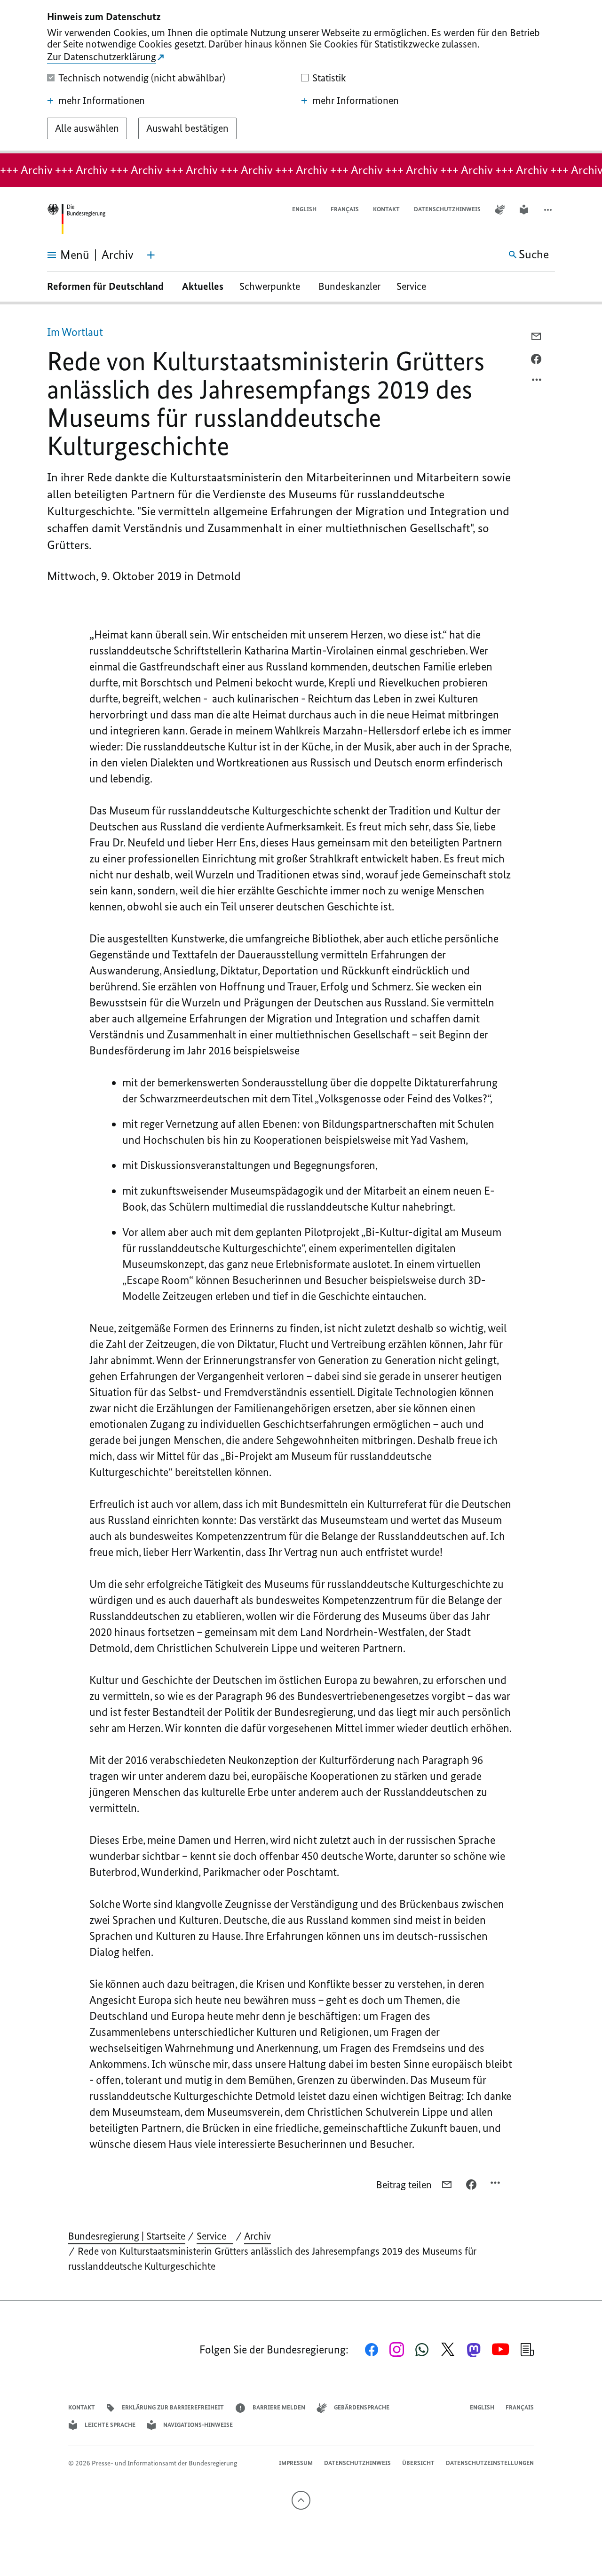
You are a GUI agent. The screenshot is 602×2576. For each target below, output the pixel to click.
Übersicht (418, 2463)
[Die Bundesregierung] (76, 219)
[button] (549, 210)
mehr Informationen (102, 101)
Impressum (296, 2463)
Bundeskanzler (349, 286)
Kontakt (386, 209)
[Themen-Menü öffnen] (151, 255)
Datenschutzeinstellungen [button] (490, 2463)
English (304, 209)
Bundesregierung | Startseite (127, 2236)
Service (415, 286)
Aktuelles (203, 286)
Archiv (257, 2236)
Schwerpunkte (271, 286)
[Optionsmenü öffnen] (537, 382)
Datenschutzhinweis (447, 209)
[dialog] (301, 77)
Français (345, 209)
